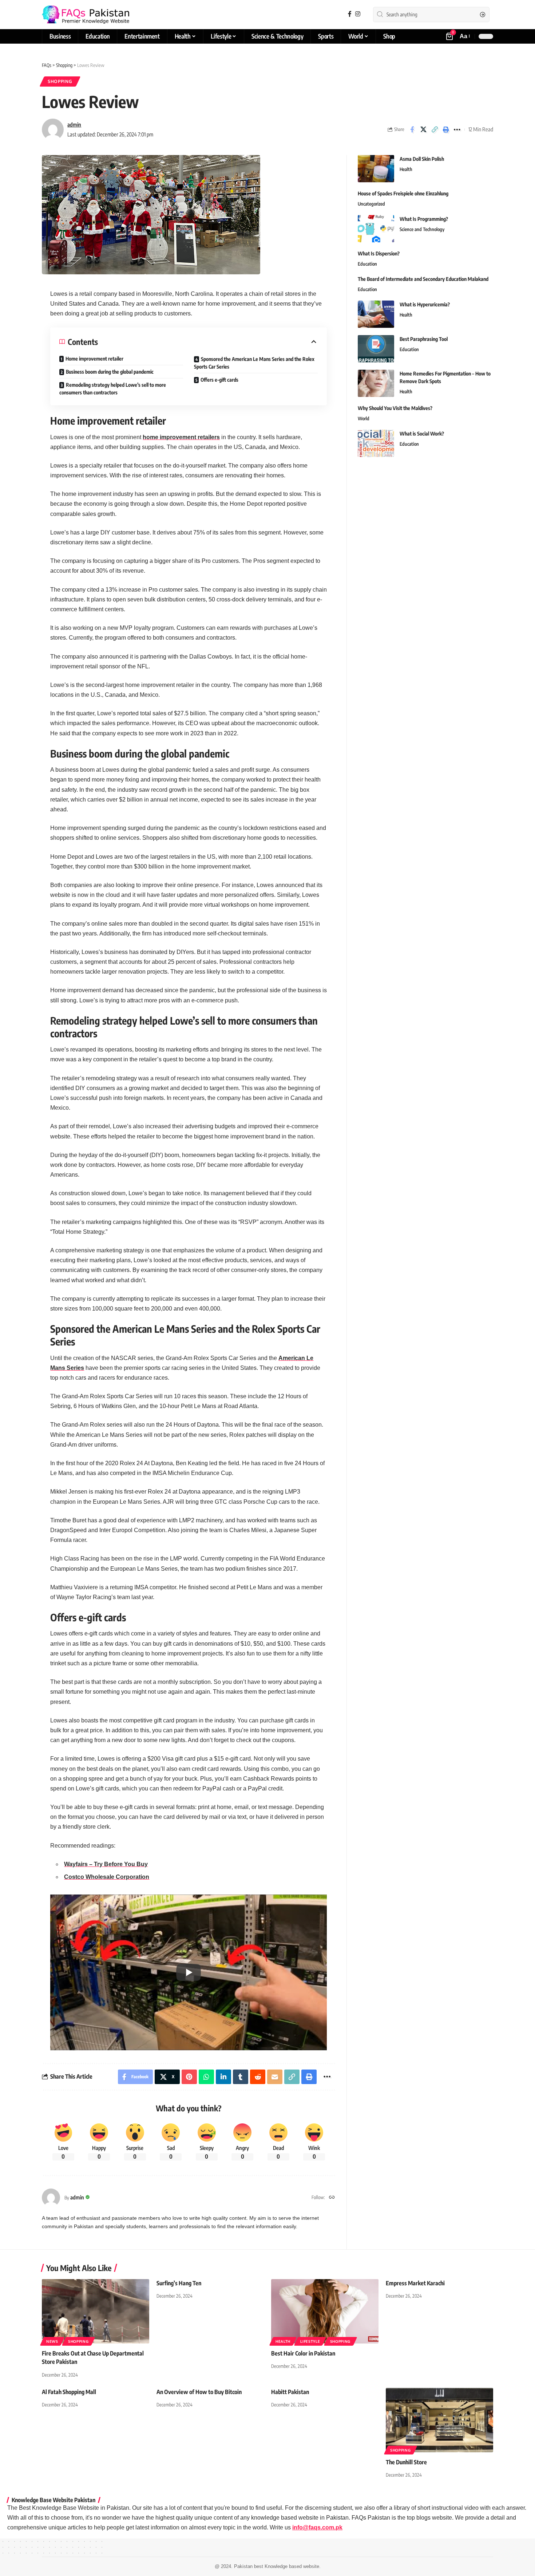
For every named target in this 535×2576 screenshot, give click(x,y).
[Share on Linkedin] (223, 2077)
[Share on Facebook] (412, 130)
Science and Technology (422, 229)
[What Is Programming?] (376, 229)
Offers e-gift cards (219, 380)
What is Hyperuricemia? (425, 304)
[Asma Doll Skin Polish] (376, 169)
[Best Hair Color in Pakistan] (325, 2311)
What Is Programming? (424, 219)
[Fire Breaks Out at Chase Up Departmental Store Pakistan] (96, 2311)
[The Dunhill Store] (439, 2420)
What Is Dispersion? (379, 253)
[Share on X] (423, 130)
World (364, 418)
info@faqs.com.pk (317, 2527)
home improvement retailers (181, 437)
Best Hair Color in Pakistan (303, 2353)
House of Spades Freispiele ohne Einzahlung (403, 193)
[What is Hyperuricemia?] (376, 314)
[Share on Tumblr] (241, 2077)
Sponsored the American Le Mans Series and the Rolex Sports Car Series (254, 363)
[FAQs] (86, 15)
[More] (457, 130)
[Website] (332, 2198)
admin (74, 124)
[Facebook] (350, 14)
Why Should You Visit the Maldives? (395, 408)
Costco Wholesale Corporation (107, 1877)
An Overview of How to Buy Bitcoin (199, 2392)
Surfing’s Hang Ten (179, 2283)
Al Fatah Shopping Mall (69, 2392)
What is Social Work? (422, 434)
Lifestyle (310, 2341)
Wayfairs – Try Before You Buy (106, 1864)
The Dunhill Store (406, 2462)
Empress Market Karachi (415, 2283)
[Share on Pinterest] (189, 2077)
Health (406, 169)
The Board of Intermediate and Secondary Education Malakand (423, 279)
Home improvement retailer (94, 359)
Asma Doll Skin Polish (422, 159)
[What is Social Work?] (376, 443)
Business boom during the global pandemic (110, 372)
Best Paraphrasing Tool (424, 339)
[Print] (446, 130)
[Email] (275, 2077)
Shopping (60, 81)
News (52, 2341)
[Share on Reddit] (258, 2077)
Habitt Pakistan (290, 2392)
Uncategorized (371, 204)
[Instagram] (358, 14)
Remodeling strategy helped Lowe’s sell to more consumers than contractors (113, 389)
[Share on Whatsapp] (206, 2077)
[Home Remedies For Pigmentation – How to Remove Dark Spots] (376, 383)
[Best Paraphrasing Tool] (376, 349)
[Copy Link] (435, 130)
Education (367, 264)
